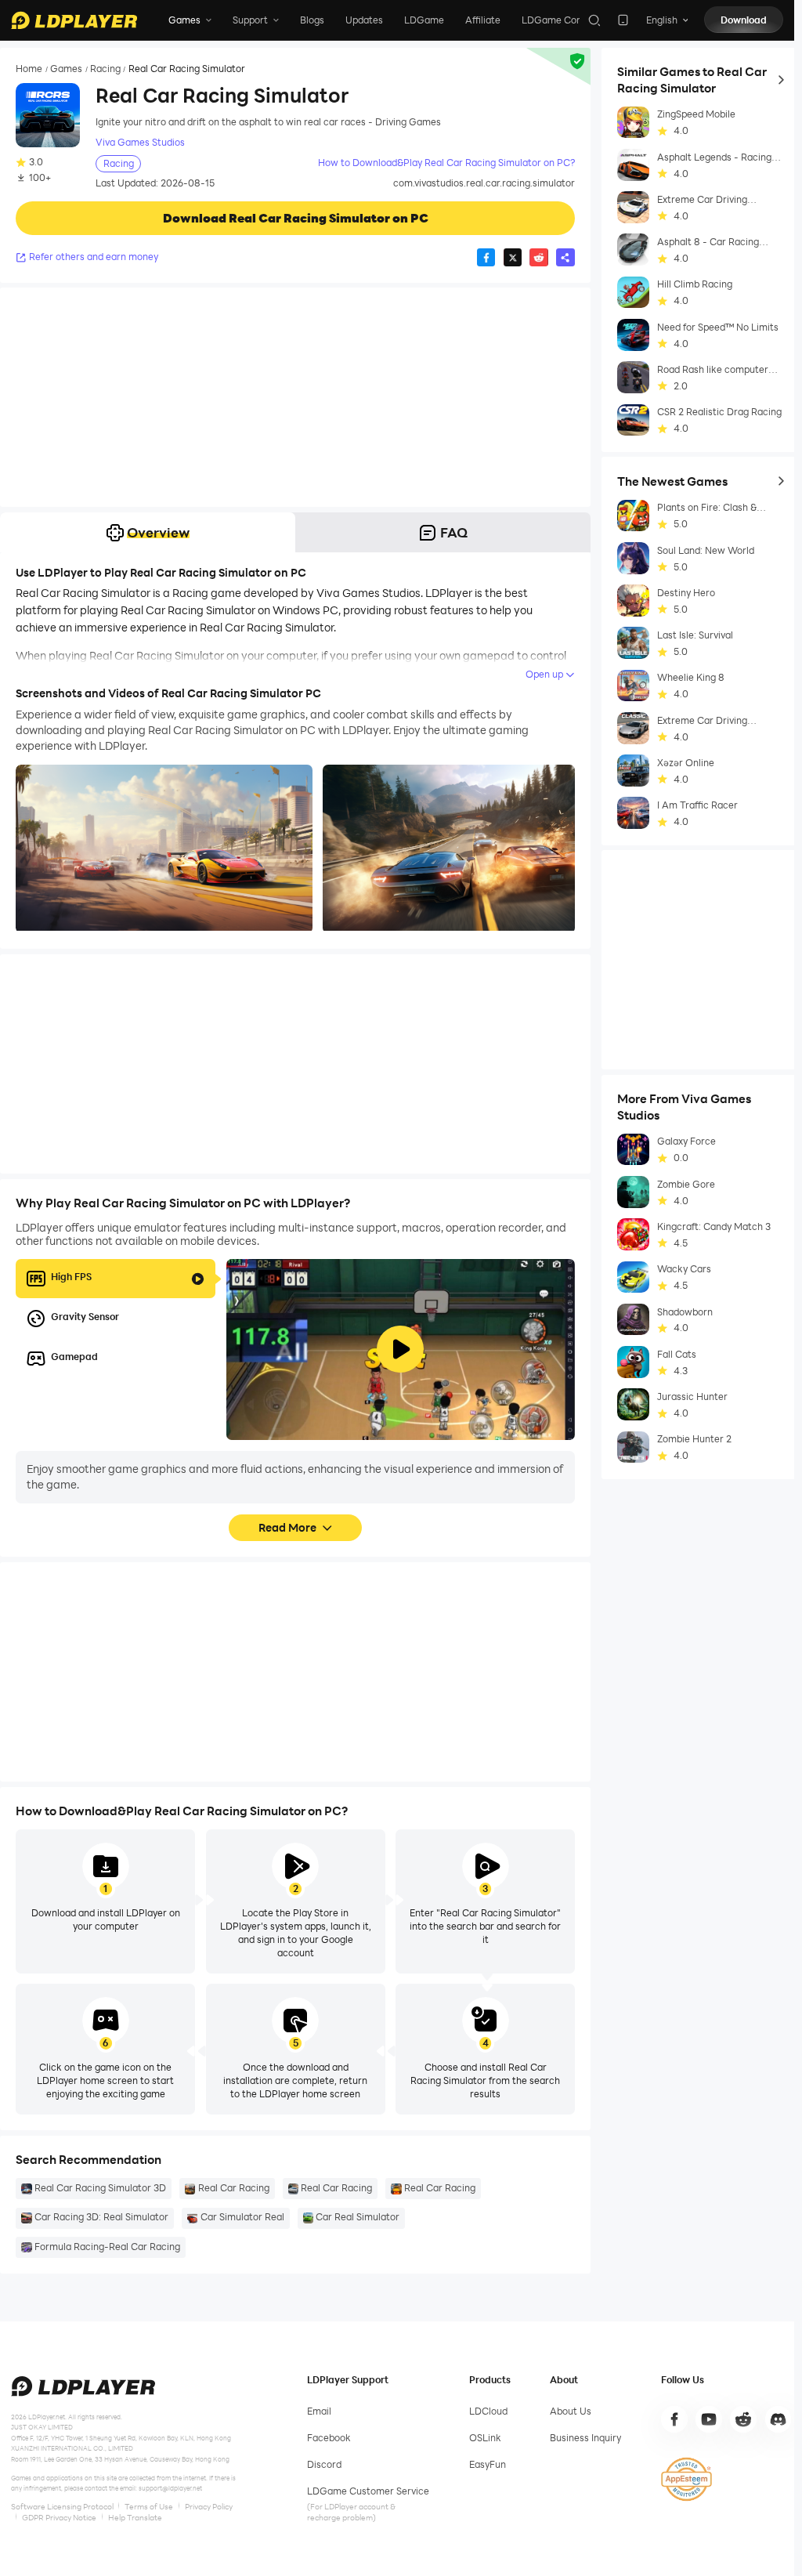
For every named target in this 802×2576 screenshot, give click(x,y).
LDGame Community (569, 20)
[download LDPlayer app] (623, 20)
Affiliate (483, 20)
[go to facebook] (674, 2419)
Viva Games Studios (140, 142)
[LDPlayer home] (74, 20)
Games (66, 69)
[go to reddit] (743, 2419)
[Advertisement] (295, 397)
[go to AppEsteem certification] (686, 2479)
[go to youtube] (709, 2419)
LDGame (424, 20)
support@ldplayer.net (170, 2488)
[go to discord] (779, 2419)
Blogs (312, 20)
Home (29, 69)
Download (744, 20)
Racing (105, 69)
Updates (364, 20)
